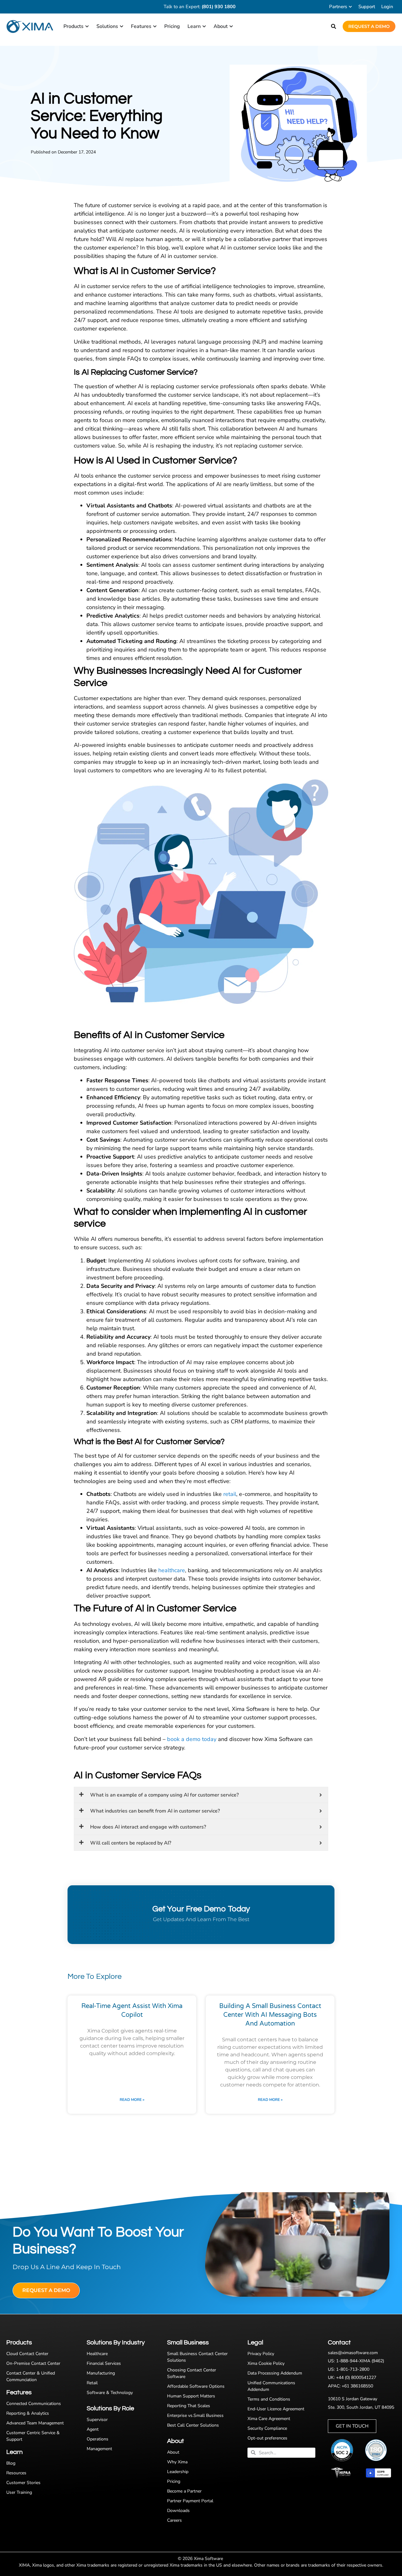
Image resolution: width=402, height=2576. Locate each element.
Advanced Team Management (35, 2423)
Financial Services (104, 2363)
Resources (16, 2473)
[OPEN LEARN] (204, 26)
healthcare (172, 1570)
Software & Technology (110, 2393)
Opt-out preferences (267, 2438)
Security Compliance (267, 2428)
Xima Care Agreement (269, 2419)
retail (230, 1494)
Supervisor (97, 2420)
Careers (174, 2520)
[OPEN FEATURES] (155, 26)
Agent (93, 2429)
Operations (98, 2439)
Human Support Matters (191, 2396)
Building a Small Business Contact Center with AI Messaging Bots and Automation (270, 2015)
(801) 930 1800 (219, 7)
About (173, 2452)
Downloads (178, 2511)
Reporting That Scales (189, 2406)
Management (99, 2449)
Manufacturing (101, 2373)
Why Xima (177, 2462)
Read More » (132, 2100)
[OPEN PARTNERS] (350, 7)
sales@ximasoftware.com (353, 2353)
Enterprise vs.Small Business (195, 2415)
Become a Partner (184, 2491)
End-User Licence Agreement (276, 2409)
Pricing (174, 2481)
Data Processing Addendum (275, 2373)
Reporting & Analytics (28, 2413)
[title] (379, 2450)
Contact (339, 2343)
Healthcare (97, 2354)
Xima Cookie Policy (266, 2363)
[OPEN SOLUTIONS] (122, 26)
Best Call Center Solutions (193, 2425)
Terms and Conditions (269, 2399)
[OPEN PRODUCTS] (87, 26)
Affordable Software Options (196, 2386)
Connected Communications (34, 2404)
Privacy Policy (261, 2354)
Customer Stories (23, 2483)
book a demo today (192, 1739)
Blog (11, 2463)
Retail (92, 2383)
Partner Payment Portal (190, 2501)
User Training (19, 2492)
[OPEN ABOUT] (231, 26)
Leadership (178, 2472)
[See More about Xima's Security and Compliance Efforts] (345, 2450)
